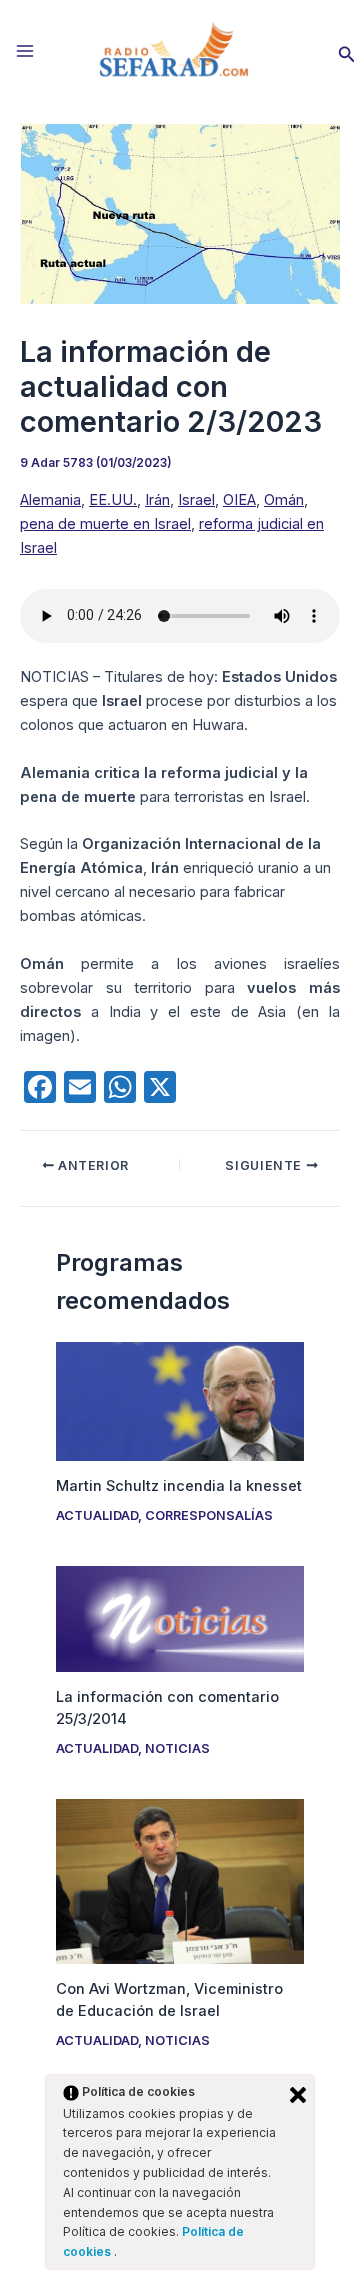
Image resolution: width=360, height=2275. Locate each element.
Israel (196, 500)
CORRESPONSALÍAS (209, 1515)
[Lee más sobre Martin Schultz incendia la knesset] (179, 1400)
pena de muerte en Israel (105, 524)
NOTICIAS (177, 1748)
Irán (157, 500)
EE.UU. (113, 500)
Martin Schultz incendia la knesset (179, 1486)
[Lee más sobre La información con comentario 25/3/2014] (179, 1618)
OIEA (239, 500)
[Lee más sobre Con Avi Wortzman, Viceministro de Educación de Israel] (179, 1881)
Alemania (50, 500)
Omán (284, 500)
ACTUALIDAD (97, 1515)
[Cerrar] (298, 2095)
